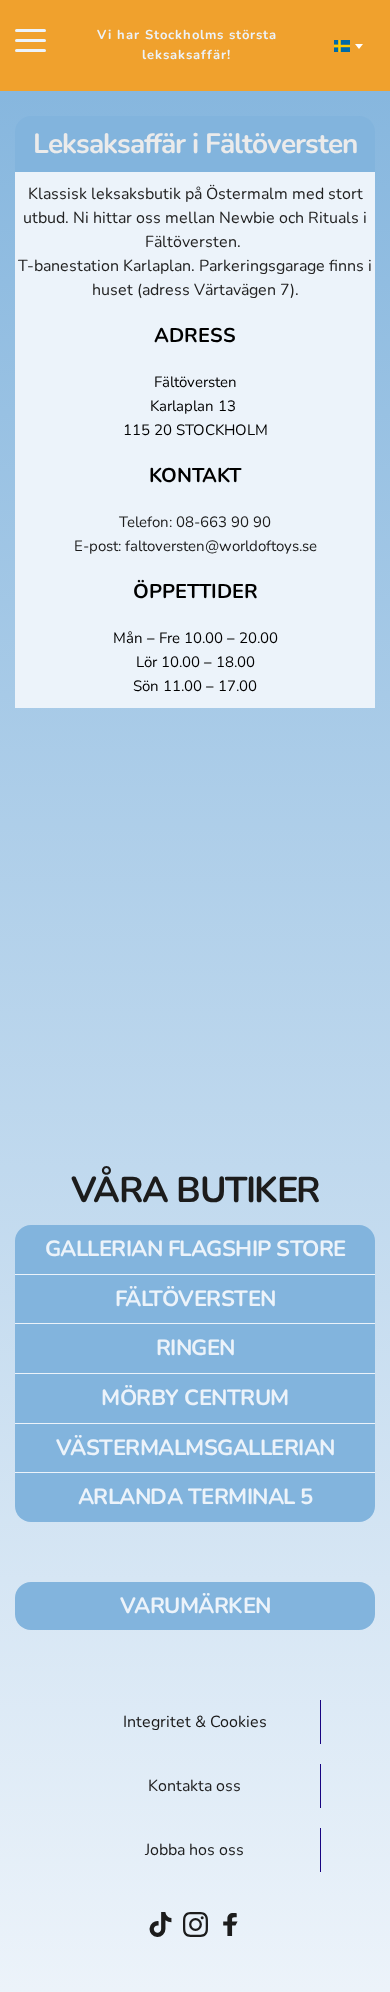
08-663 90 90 (223, 522)
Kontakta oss (194, 1786)
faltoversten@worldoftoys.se (221, 546)
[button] (30, 40)
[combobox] (347, 46)
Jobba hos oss (194, 1850)
